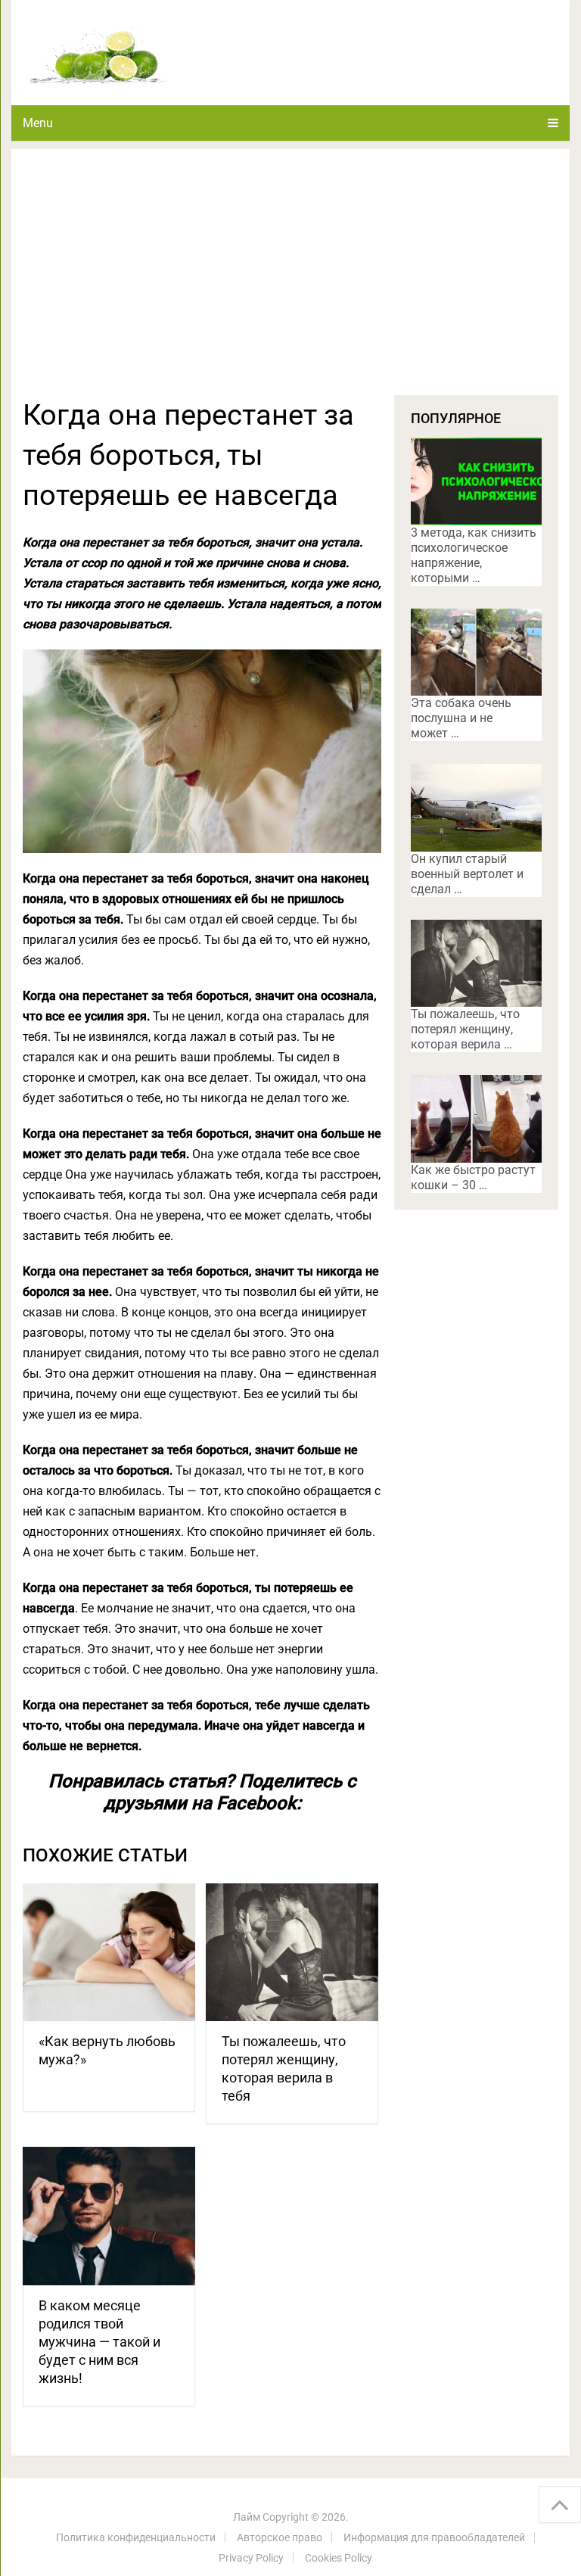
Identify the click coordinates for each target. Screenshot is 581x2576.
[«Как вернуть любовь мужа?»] (109, 1953)
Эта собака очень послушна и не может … (461, 718)
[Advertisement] (290, 282)
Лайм (247, 2517)
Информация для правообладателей (434, 2537)
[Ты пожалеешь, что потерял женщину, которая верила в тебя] (292, 1953)
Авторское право (280, 2537)
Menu (38, 123)
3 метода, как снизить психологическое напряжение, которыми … (474, 555)
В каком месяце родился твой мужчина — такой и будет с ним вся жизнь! (99, 2342)
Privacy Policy (251, 2558)
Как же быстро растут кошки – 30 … (473, 1177)
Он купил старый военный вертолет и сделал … (467, 874)
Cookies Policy (339, 2558)
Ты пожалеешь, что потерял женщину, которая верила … (465, 1029)
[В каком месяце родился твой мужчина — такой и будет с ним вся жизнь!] (109, 2216)
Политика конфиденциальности (136, 2537)
